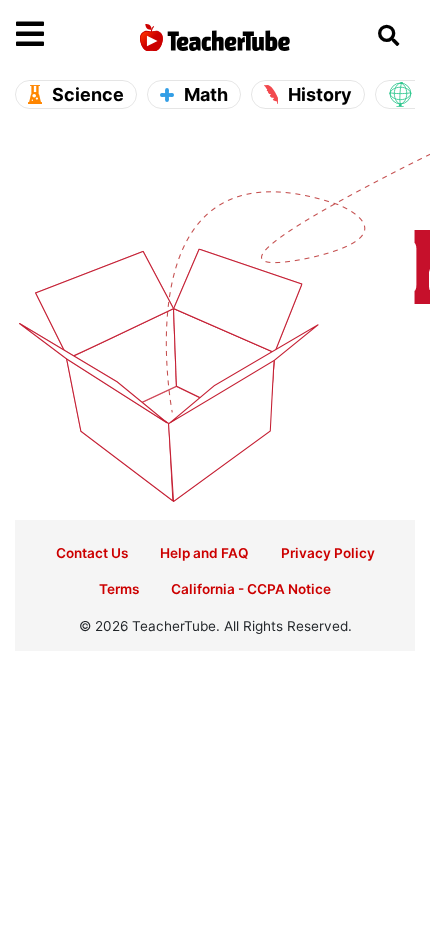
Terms (119, 589)
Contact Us (92, 553)
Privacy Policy (328, 553)
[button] (66, 35)
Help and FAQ (204, 553)
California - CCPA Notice (251, 589)
